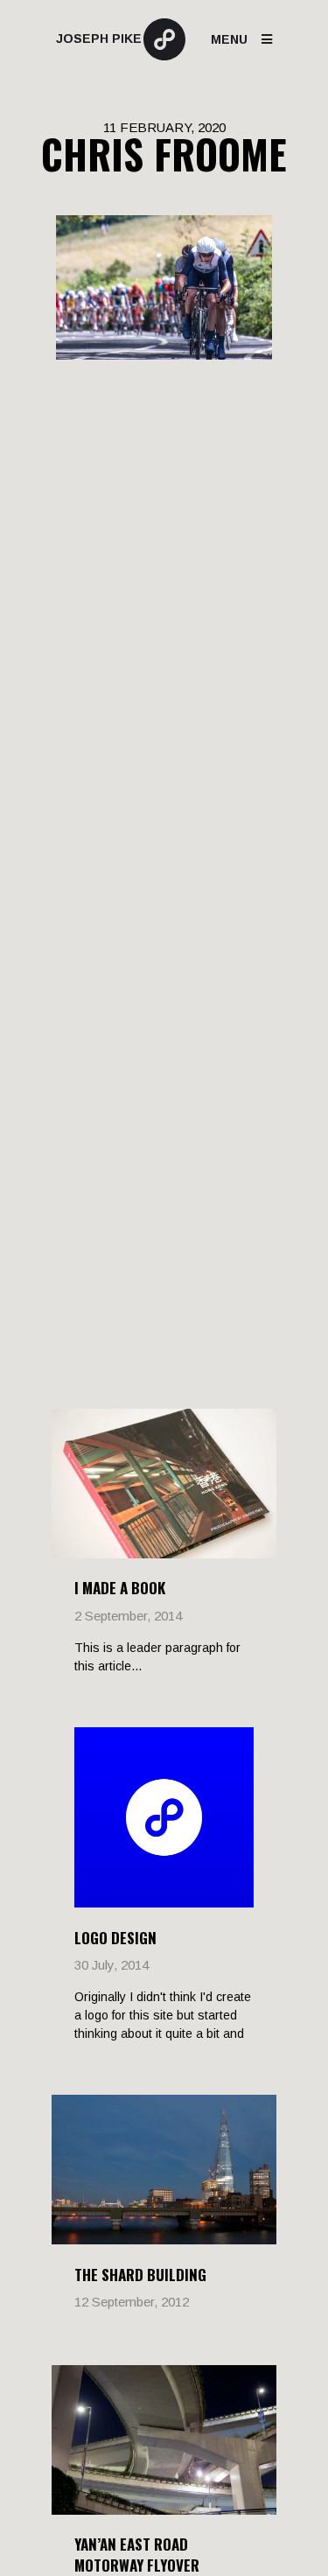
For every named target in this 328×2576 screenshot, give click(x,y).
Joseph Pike (99, 38)
